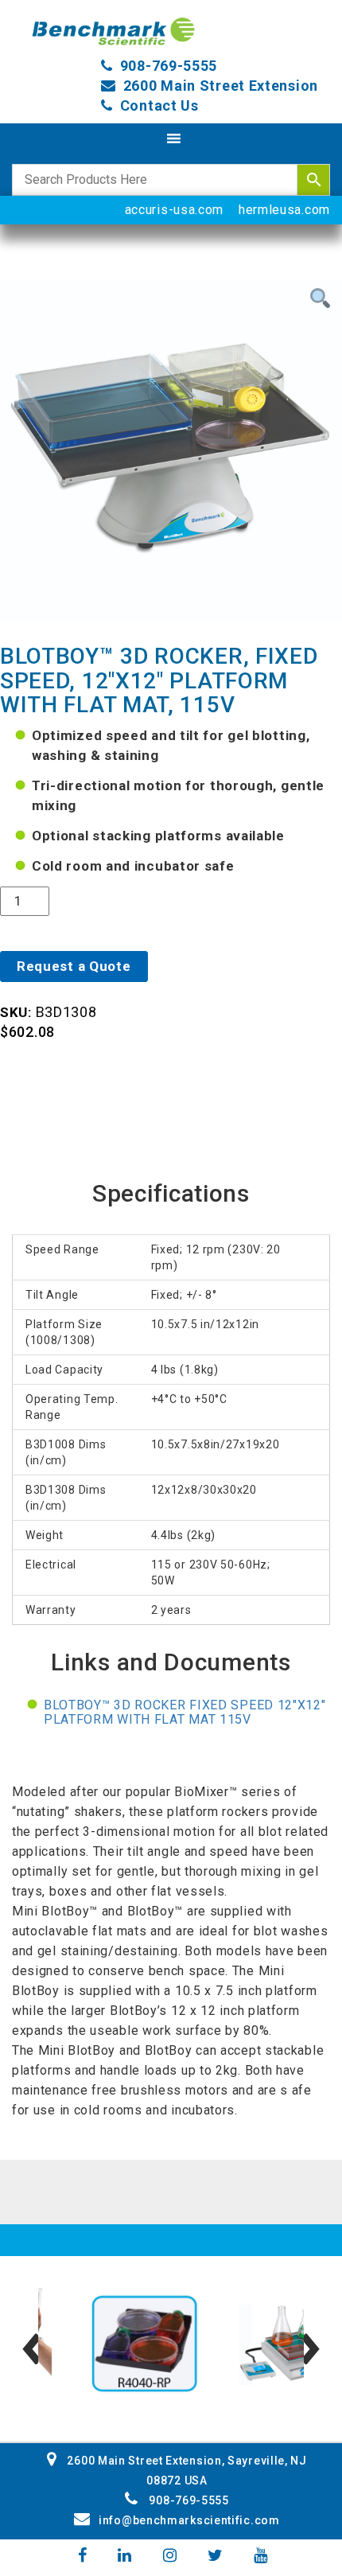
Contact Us (159, 105)
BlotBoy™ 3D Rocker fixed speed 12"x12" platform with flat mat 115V (185, 1712)
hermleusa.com (284, 210)
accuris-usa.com (175, 210)
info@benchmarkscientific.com (189, 2520)
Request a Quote (74, 966)
